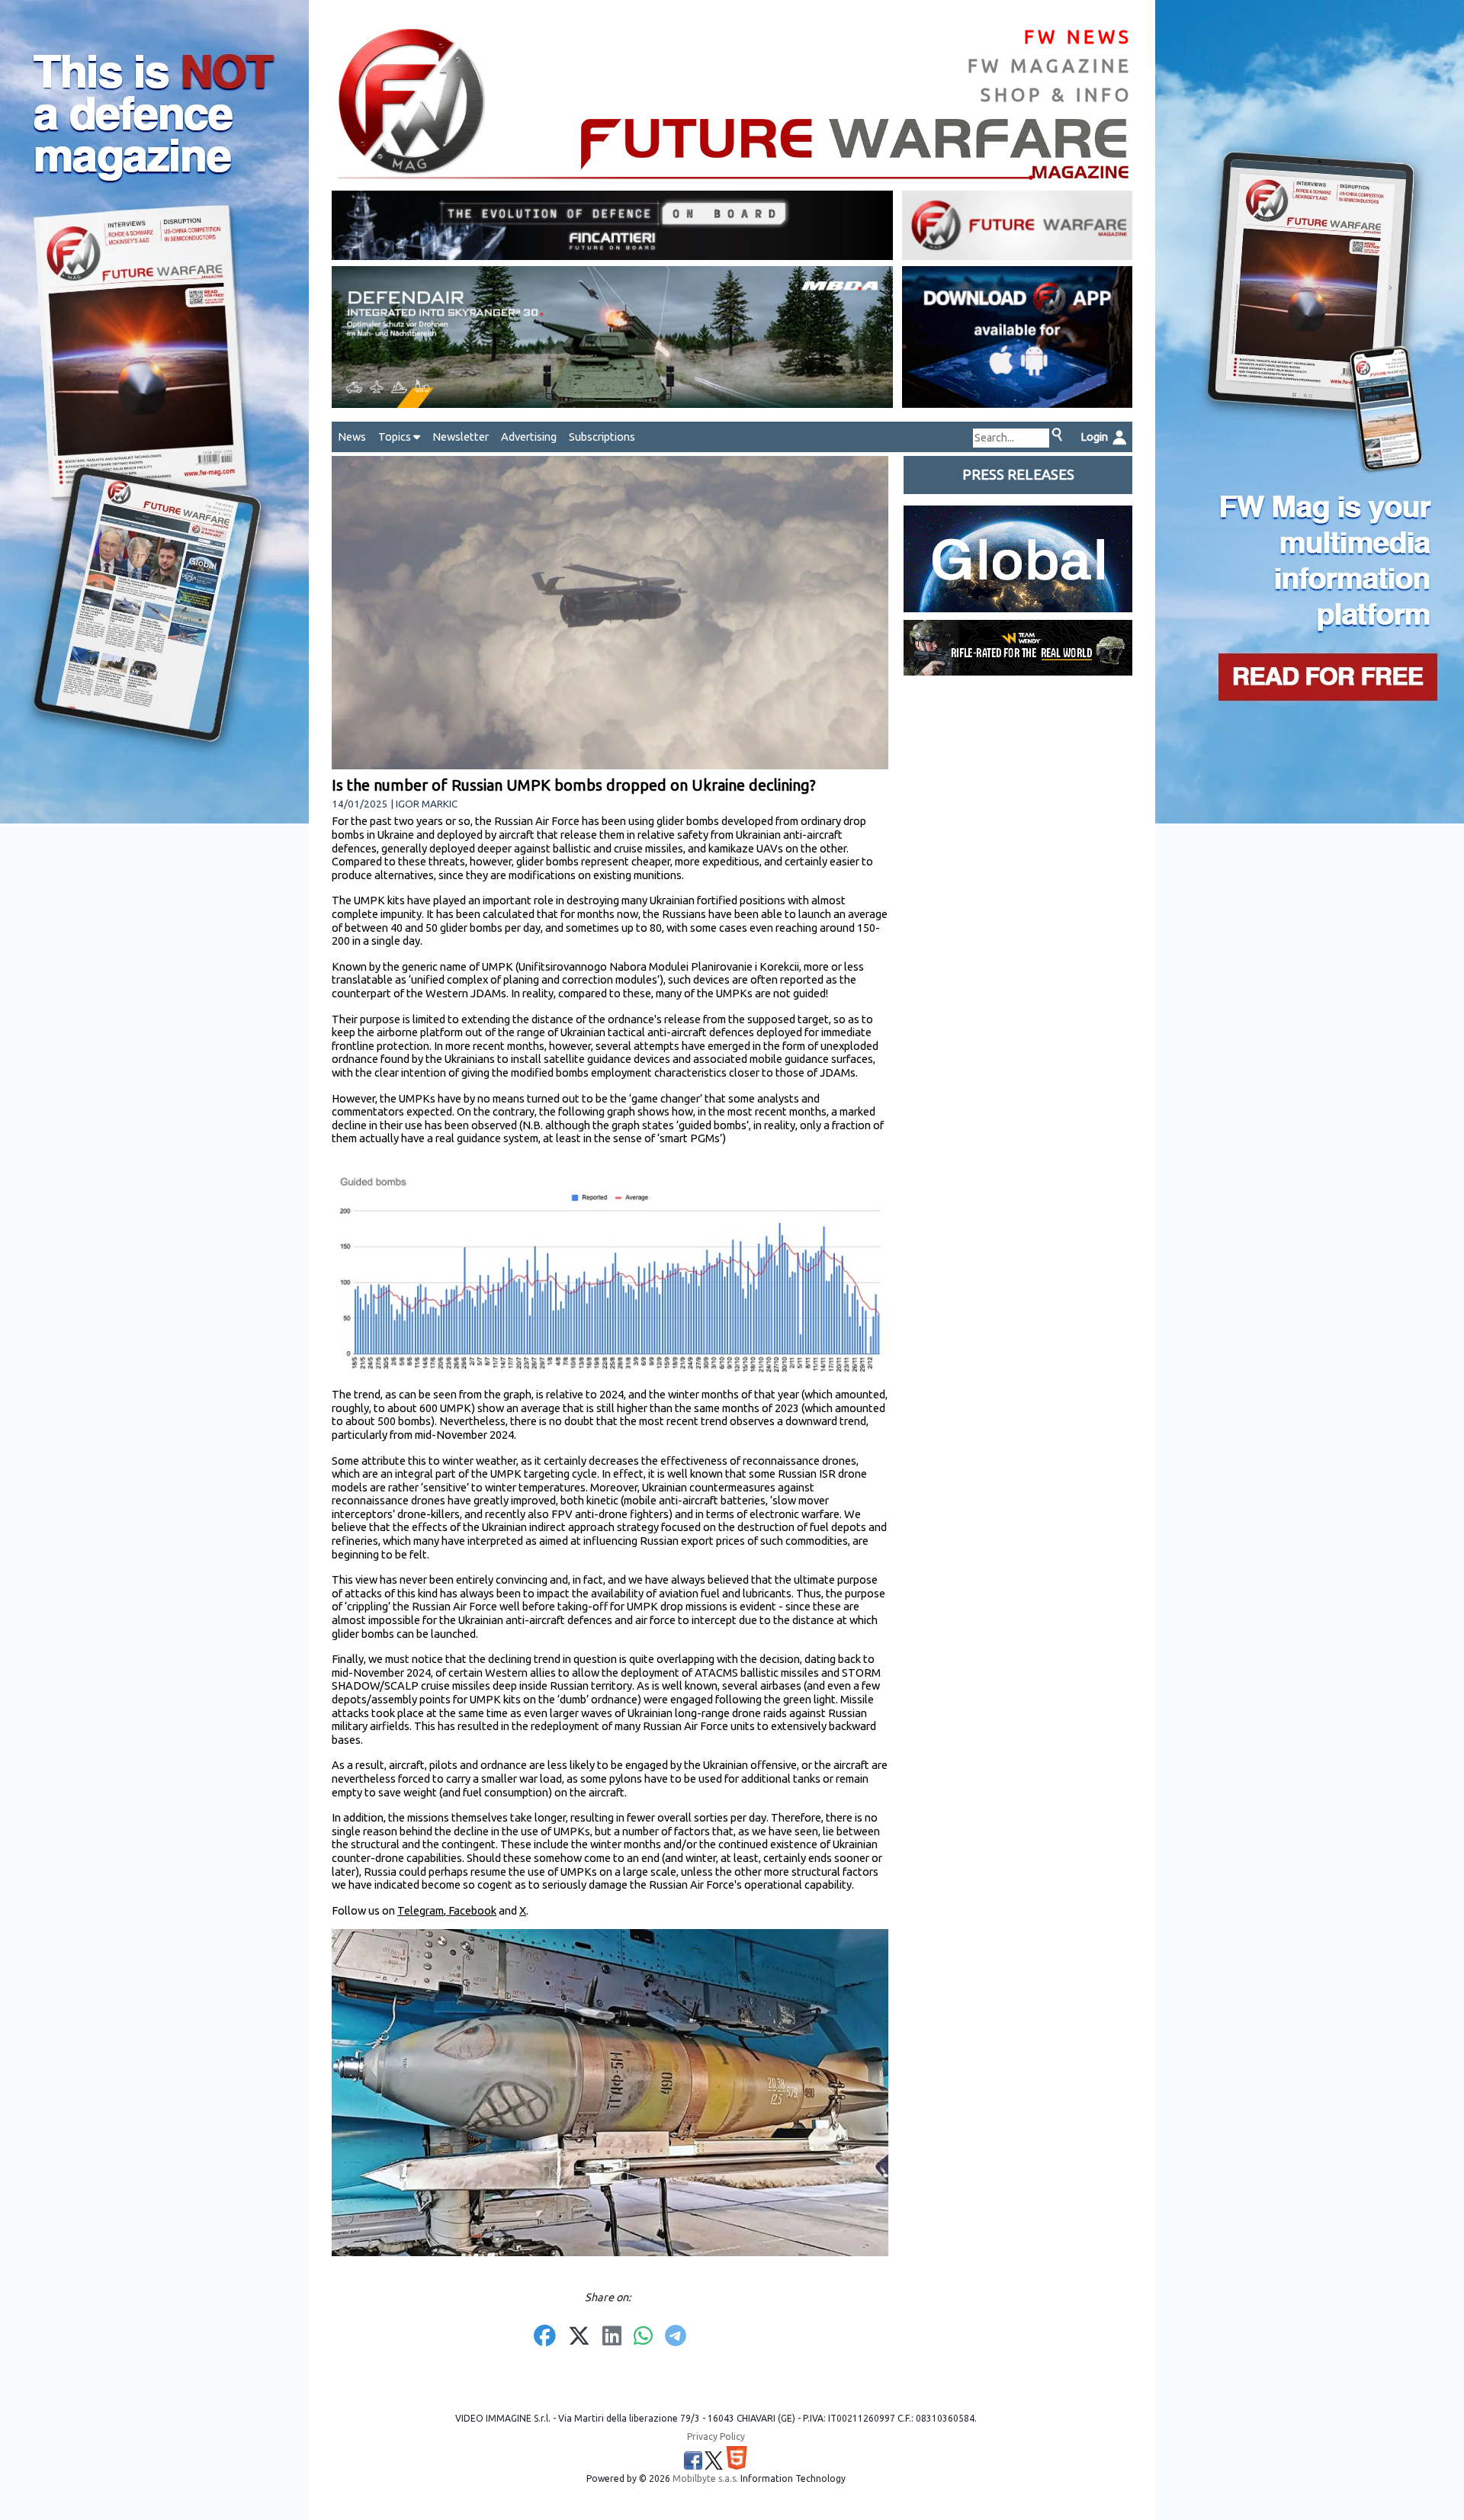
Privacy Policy (716, 2437)
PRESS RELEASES (1018, 475)
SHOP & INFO (1056, 95)
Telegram (421, 1910)
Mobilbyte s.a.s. (705, 2478)
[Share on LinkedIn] (612, 2337)
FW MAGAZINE (1050, 66)
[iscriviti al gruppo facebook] (693, 2461)
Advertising (529, 437)
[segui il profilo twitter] (714, 2461)
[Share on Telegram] (676, 2337)
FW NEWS (1078, 37)
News (352, 437)
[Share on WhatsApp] (643, 2337)
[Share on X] (579, 2337)
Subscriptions (602, 437)
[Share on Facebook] (545, 2337)
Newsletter (461, 437)
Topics (396, 437)
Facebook (471, 1910)
